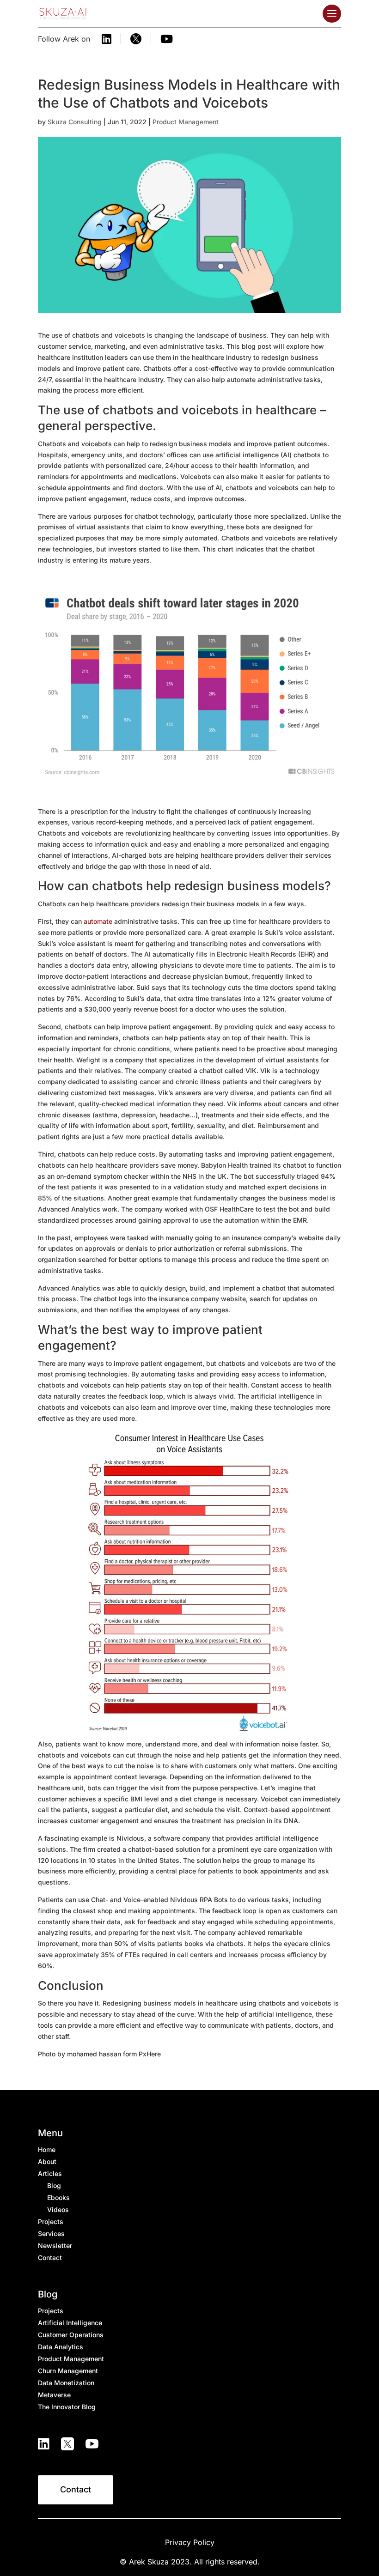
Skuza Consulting (75, 122)
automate (98, 921)
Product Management (186, 122)
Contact (76, 2489)
